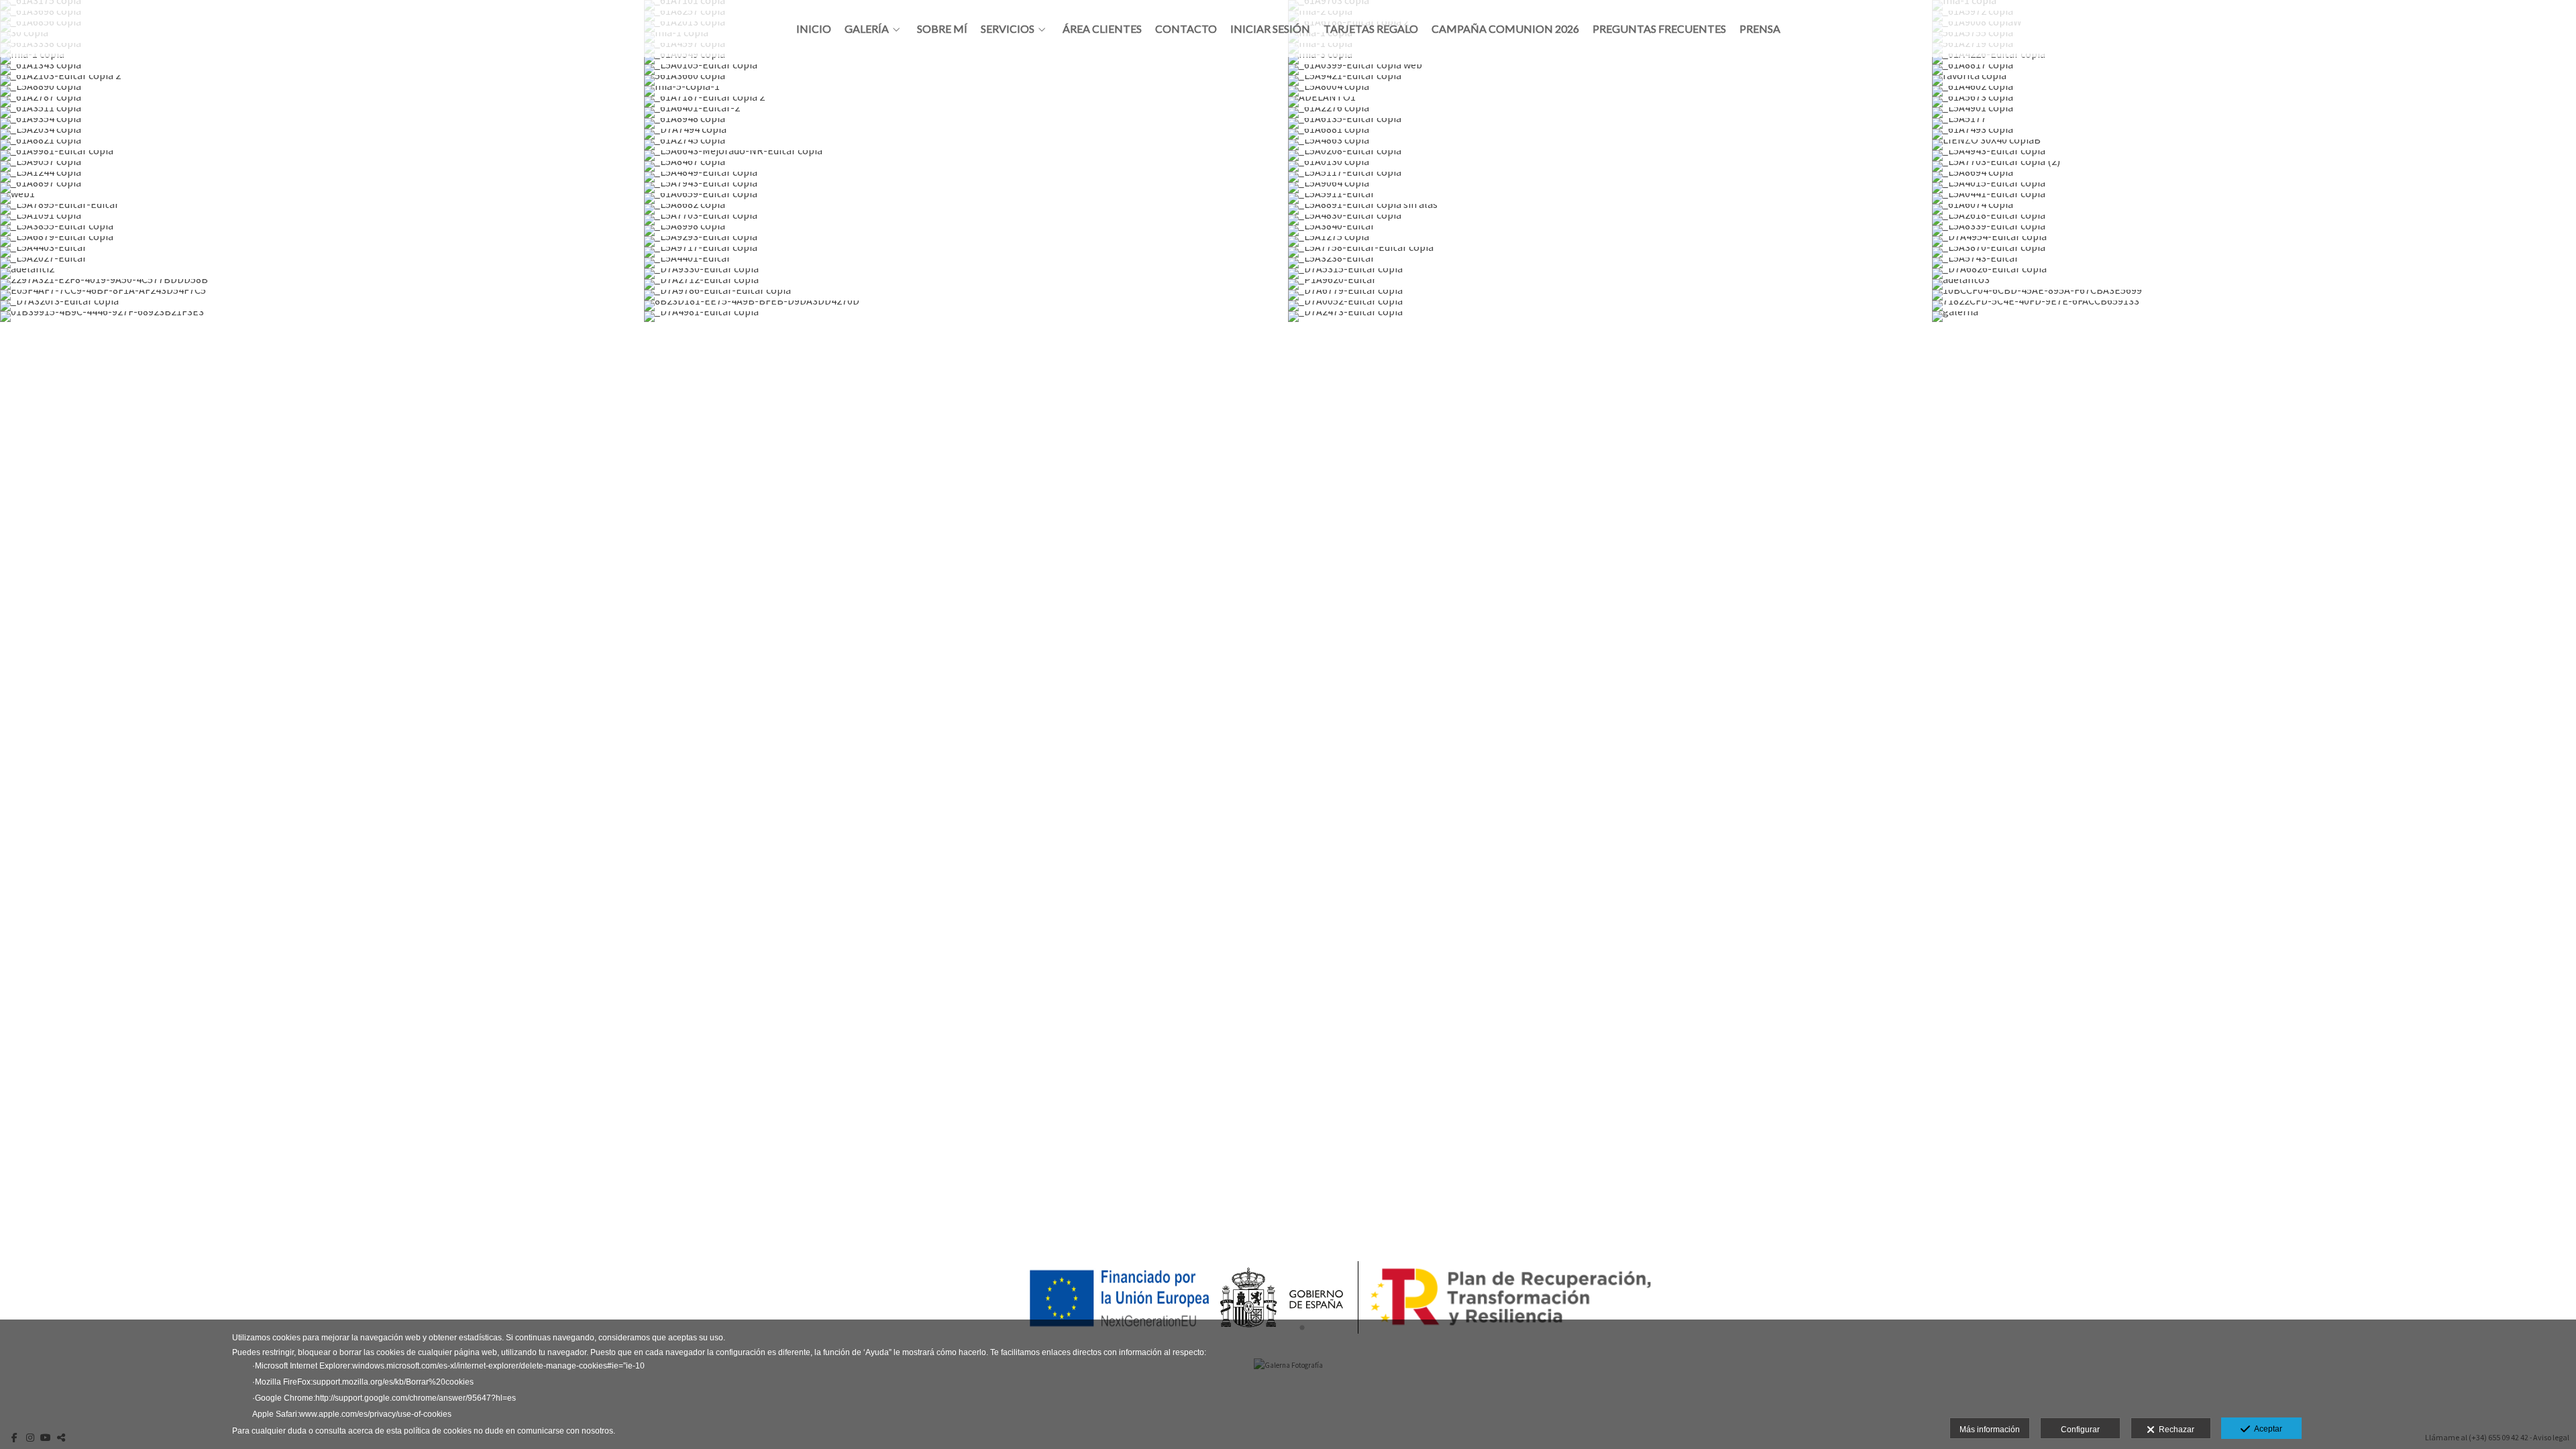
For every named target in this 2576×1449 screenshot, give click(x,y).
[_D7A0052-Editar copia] (1610, 306)
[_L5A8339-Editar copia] (2254, 231)
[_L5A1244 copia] (322, 177)
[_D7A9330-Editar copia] (966, 274)
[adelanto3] (2254, 284)
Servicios (1008, 29)
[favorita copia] (2254, 80)
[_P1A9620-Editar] (1610, 284)
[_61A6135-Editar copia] (1610, 123)
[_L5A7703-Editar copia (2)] (2254, 166)
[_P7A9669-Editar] (322, 338)
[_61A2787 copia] (322, 102)
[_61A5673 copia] (2254, 102)
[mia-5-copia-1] (966, 91)
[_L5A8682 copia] (966, 209)
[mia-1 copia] (322, 59)
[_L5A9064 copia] (1610, 188)
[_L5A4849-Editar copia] (966, 177)
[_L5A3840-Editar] (1610, 231)
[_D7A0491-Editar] (966, 327)
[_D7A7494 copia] (966, 134)
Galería (867, 29)
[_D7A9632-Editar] (322, 327)
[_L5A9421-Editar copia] (1610, 80)
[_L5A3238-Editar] (1610, 263)
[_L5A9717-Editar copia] (966, 252)
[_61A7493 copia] (2254, 134)
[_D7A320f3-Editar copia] (322, 306)
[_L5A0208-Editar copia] (1610, 156)
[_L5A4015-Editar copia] (2254, 188)
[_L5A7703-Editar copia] (966, 220)
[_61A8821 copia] (322, 145)
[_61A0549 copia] (966, 59)
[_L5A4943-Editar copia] (2254, 156)
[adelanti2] (322, 274)
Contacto (1186, 29)
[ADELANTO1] (1610, 102)
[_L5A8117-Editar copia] (966, 338)
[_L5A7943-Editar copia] (966, 188)
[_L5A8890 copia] (322, 91)
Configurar (2080, 1430)
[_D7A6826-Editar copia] (2254, 274)
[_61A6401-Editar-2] (966, 113)
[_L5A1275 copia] (1610, 241)
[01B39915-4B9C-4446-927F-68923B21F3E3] (322, 317)
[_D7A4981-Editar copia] (966, 317)
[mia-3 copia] (1610, 59)
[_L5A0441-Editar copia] (2254, 199)
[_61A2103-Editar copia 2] (322, 80)
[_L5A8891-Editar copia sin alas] (1610, 209)
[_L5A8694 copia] (2254, 177)
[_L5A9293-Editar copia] (966, 241)
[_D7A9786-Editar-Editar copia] (966, 295)
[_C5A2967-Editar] (1610, 327)
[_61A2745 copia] (966, 145)
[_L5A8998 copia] (966, 231)
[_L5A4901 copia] (2254, 113)
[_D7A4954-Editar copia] (2254, 241)
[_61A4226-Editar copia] (2254, 59)
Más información (1990, 1430)
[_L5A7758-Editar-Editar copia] (1610, 252)
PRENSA (1760, 29)
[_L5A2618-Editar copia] (2254, 220)
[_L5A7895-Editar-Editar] (322, 209)
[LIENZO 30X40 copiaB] (2254, 145)
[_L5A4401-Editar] (966, 263)
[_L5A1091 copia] (322, 220)
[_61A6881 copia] (1610, 134)
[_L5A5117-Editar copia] (1610, 177)
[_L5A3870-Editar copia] (2254, 252)
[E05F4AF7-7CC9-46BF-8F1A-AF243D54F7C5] (322, 295)
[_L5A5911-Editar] (1610, 199)
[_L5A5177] (2254, 123)
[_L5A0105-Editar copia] (966, 70)
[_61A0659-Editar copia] (966, 199)
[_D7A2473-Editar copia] (1610, 317)
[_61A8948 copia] (966, 123)
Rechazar (2175, 1430)
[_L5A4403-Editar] (322, 252)
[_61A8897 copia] (322, 188)
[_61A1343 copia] (322, 70)
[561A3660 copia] (966, 80)
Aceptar (2266, 1429)
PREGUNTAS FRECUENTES (1659, 29)
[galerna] (2254, 317)
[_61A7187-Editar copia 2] (966, 102)
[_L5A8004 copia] (1610, 91)
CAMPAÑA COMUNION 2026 (1505, 29)
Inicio (814, 29)
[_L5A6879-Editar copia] (322, 241)
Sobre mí (942, 29)
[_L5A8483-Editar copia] (1610, 338)
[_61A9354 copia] (322, 123)
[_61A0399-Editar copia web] (1610, 70)
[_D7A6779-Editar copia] (1610, 295)
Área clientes (1102, 29)
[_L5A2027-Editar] (322, 263)
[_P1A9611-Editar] (2254, 327)
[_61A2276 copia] (1610, 113)
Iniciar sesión (1270, 29)
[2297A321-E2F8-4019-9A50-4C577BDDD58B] (322, 284)
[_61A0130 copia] (1610, 166)
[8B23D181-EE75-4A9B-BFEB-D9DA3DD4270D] (966, 306)
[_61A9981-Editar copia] (322, 156)
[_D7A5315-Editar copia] (1610, 274)
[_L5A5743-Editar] (2254, 263)
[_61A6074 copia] (2254, 209)
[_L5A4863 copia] (1610, 145)
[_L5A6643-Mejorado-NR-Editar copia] (966, 156)
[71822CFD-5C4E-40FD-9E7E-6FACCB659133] (2254, 306)
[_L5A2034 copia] (322, 134)
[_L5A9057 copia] (322, 166)
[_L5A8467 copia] (966, 166)
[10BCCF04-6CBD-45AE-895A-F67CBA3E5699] (2254, 295)
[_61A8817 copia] (2254, 70)
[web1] (322, 199)
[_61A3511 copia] (322, 113)
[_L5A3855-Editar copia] (322, 231)
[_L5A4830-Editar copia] (1610, 220)
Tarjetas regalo (1371, 29)
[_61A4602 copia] (2254, 91)
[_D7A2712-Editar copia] (966, 284)
